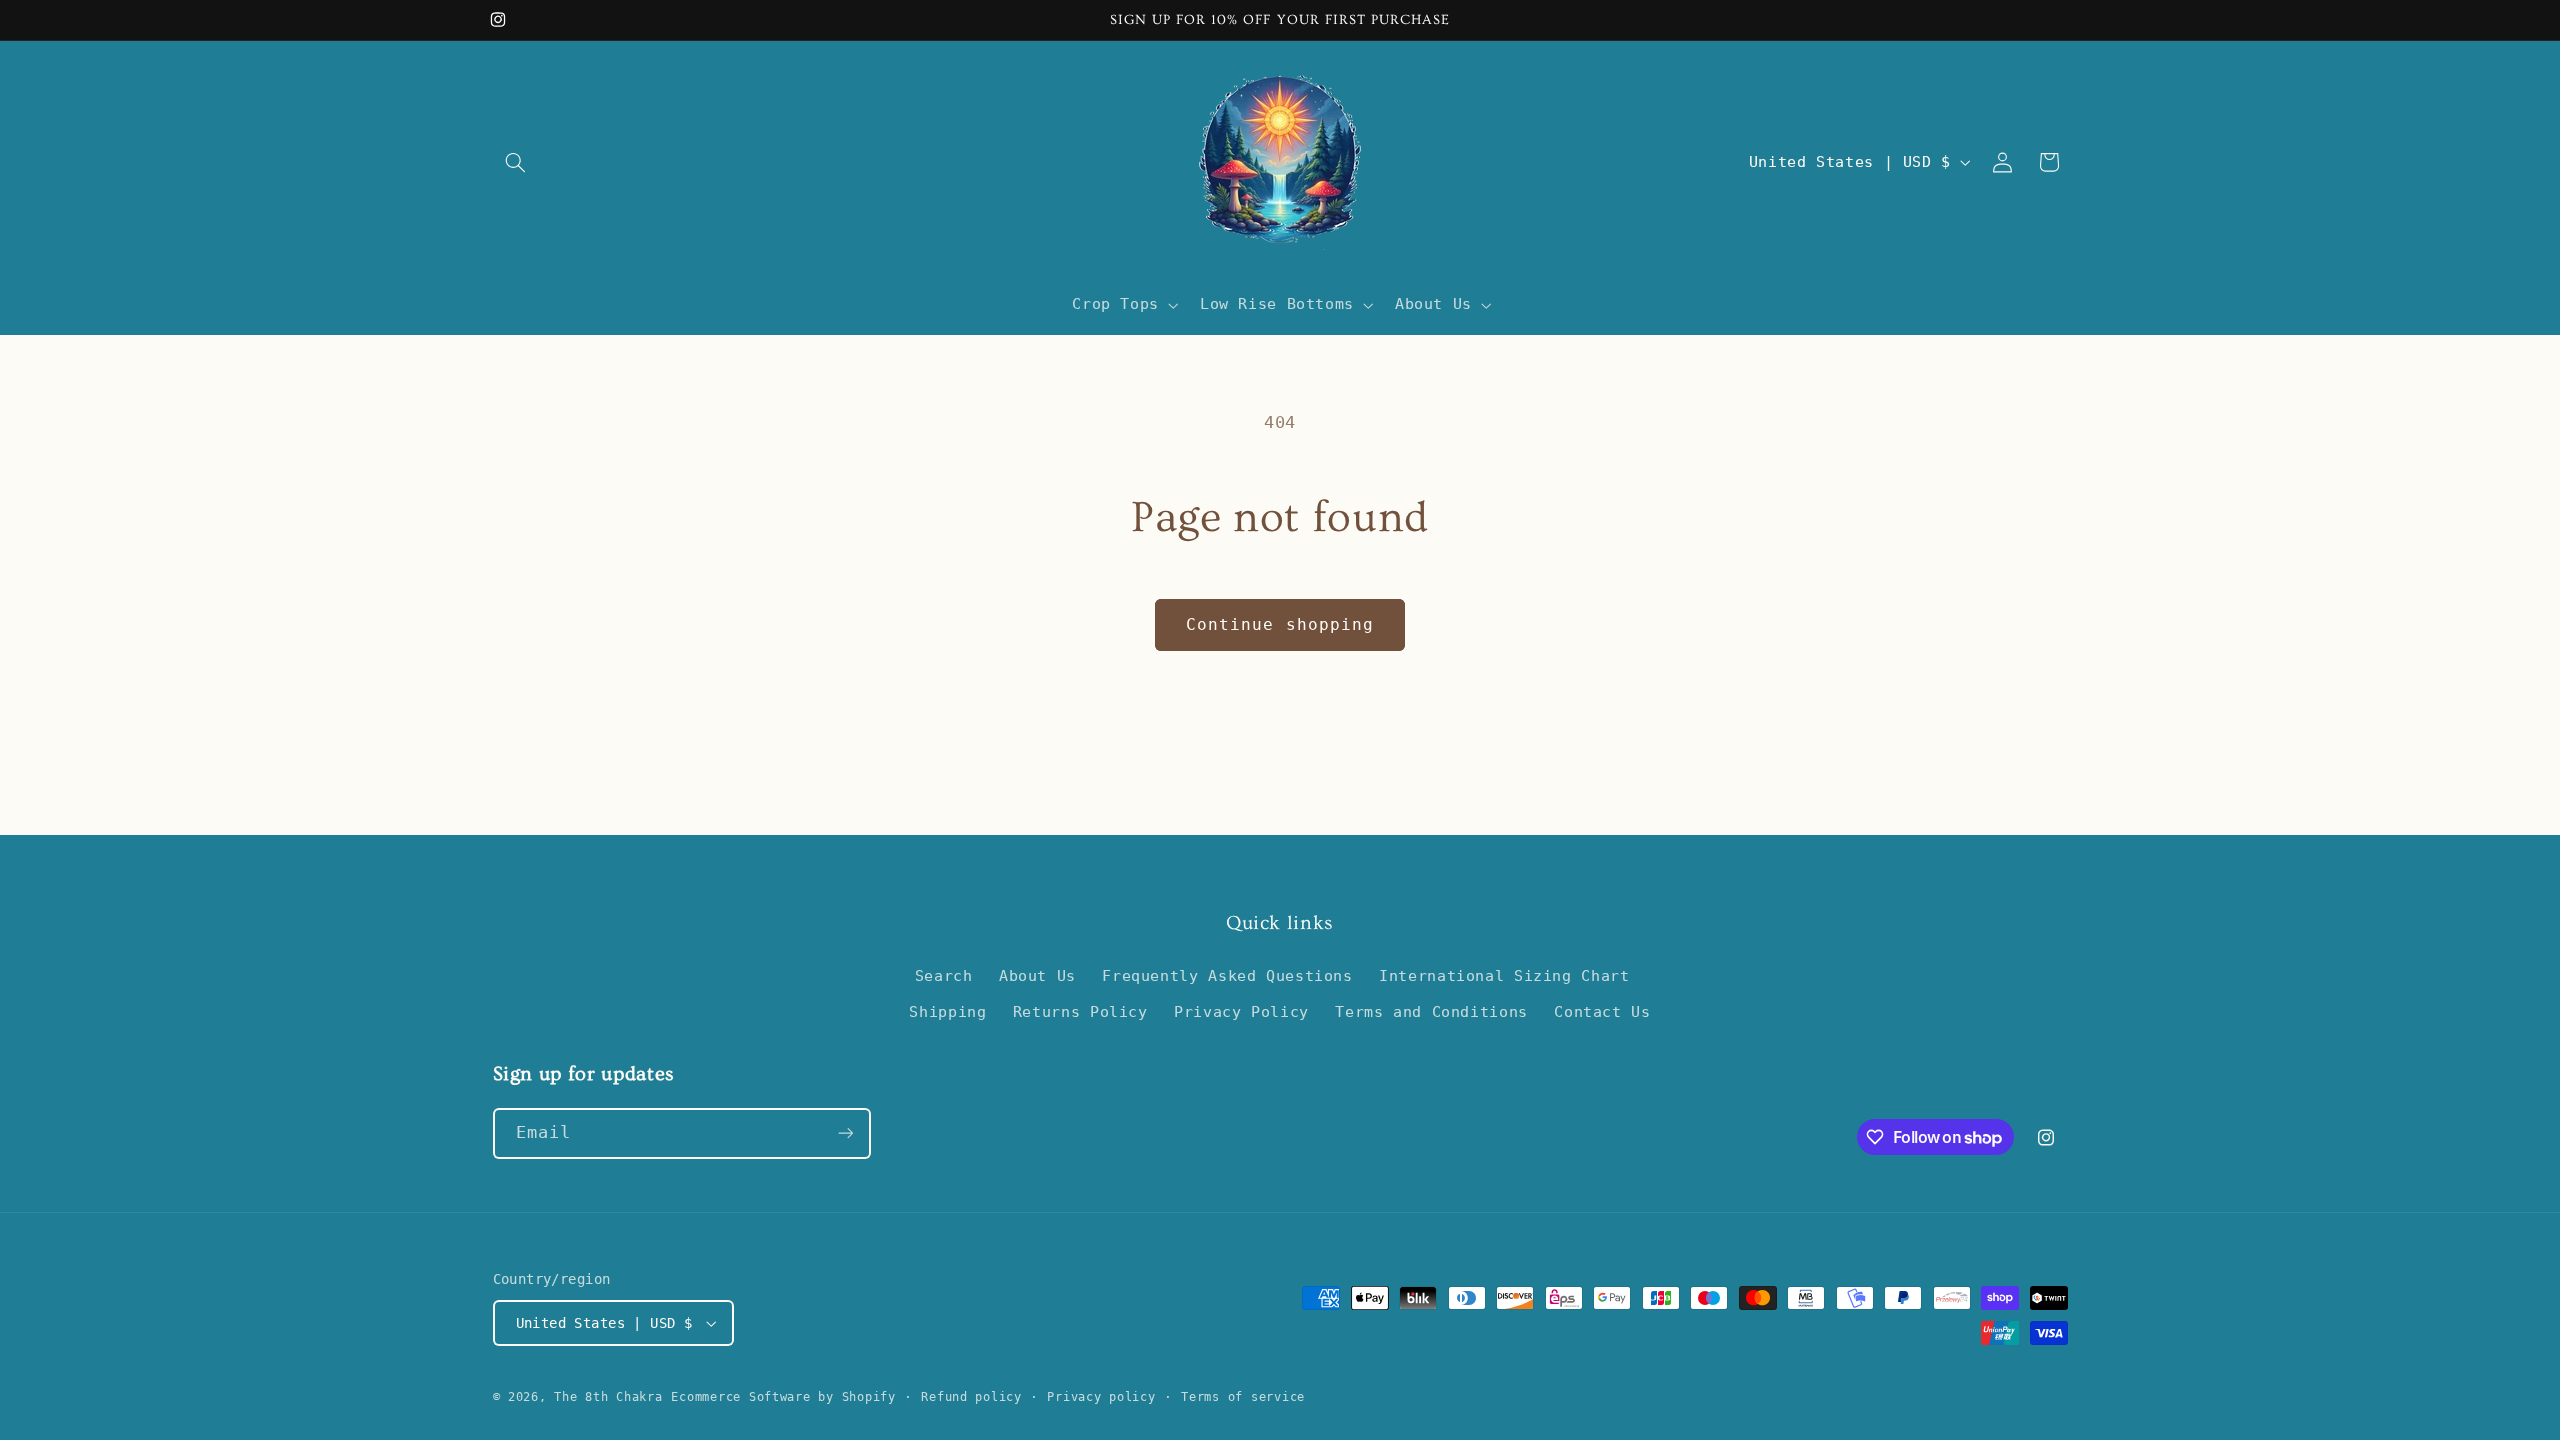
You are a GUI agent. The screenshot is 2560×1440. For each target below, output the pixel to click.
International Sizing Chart (1504, 975)
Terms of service (1243, 1397)
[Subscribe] (845, 1133)
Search (944, 975)
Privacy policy (1101, 1397)
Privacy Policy (1241, 1011)
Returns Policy (1080, 1011)
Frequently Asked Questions (1227, 975)
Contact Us (1602, 1011)
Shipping (947, 1011)
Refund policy (971, 1397)
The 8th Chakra (608, 1397)
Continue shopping (1280, 624)
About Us (1037, 975)
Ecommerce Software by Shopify (783, 1397)
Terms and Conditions (1431, 1011)
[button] (516, 162)
